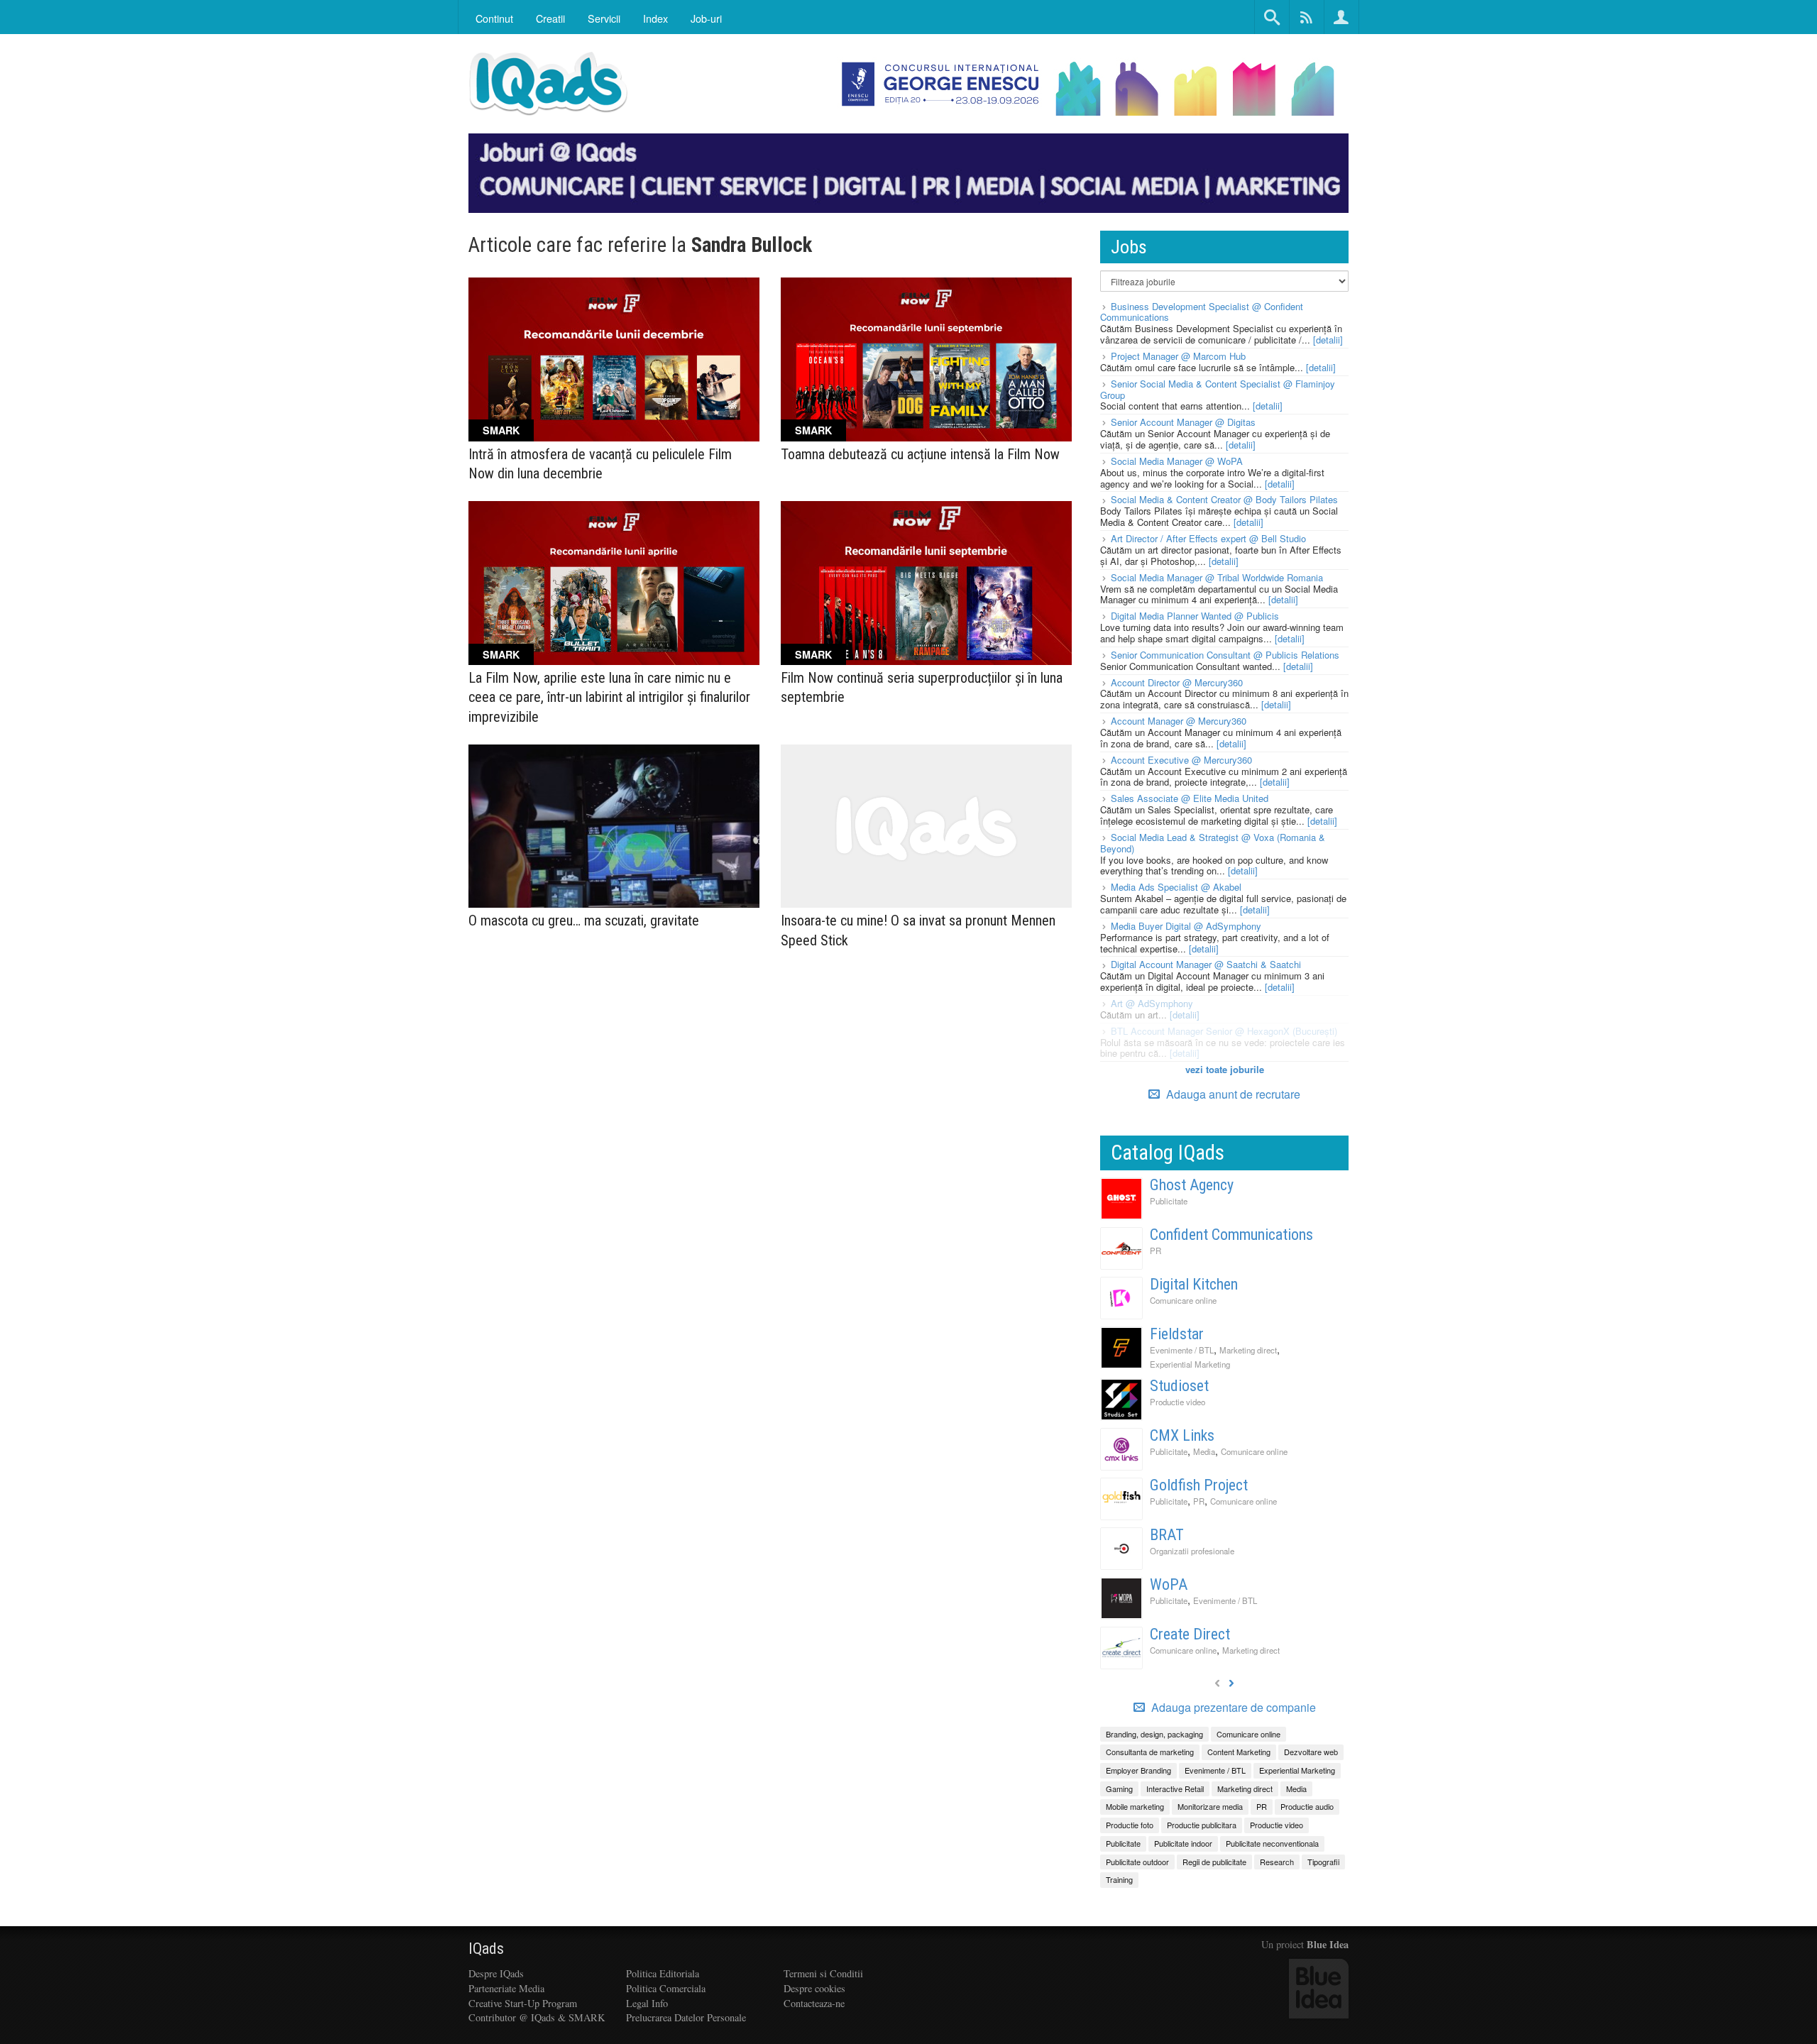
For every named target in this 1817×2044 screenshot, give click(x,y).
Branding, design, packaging (1154, 1734)
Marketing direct (1248, 1350)
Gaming (1119, 1788)
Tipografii (1323, 1862)
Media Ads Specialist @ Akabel (1176, 887)
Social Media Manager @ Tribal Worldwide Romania (1217, 577)
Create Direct (1190, 1634)
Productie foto (1130, 1825)
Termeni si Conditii (823, 1973)
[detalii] (1328, 340)
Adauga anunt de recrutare (1232, 1094)
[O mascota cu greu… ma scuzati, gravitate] (614, 826)
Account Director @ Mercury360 (1177, 682)
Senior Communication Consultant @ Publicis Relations (1225, 655)
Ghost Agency (1192, 1185)
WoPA (1169, 1584)
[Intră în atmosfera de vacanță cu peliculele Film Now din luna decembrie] (614, 359)
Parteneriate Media (506, 1988)
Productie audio (1307, 1806)
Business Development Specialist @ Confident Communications (1202, 312)
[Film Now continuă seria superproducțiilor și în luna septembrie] (926, 583)
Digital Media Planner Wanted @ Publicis (1195, 616)
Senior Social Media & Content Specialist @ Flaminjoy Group (1218, 389)
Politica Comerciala (666, 1988)
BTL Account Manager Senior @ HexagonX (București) (1224, 1031)
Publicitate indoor (1183, 1843)
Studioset (1179, 1386)
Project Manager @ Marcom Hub (1178, 356)
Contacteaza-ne (814, 2003)
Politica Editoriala (663, 1973)
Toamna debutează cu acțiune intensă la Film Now (920, 454)
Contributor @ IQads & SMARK (537, 2017)
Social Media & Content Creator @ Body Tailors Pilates (1224, 499)
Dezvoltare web (1311, 1752)
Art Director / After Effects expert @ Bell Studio (1208, 538)
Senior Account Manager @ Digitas (1183, 422)
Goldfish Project (1199, 1485)
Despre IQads (496, 1973)
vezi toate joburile (1225, 1069)
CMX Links (1182, 1435)
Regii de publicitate (1214, 1862)
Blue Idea (1328, 1944)
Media (1204, 1451)
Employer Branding (1138, 1770)
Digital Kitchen (1194, 1284)
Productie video (1178, 1402)
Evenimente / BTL (1182, 1350)
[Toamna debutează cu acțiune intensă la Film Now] (926, 359)
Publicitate (1169, 1201)
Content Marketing (1239, 1752)
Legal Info (647, 2003)
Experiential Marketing (1190, 1364)
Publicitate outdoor (1137, 1862)
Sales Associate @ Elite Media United (1190, 798)
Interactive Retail (1175, 1788)
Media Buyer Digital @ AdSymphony (1186, 926)
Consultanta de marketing (1150, 1752)
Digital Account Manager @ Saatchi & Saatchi (1206, 964)
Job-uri (706, 18)
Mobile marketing (1135, 1806)
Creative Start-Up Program (523, 2003)
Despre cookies (814, 1988)
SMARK (501, 430)
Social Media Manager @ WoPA (1177, 461)
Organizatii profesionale (1192, 1551)
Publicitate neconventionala (1272, 1843)
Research (1277, 1862)
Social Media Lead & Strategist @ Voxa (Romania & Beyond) (1213, 843)
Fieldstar (1177, 1334)
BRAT (1167, 1535)
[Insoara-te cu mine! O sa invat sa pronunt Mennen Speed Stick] (926, 826)
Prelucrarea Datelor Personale (686, 2017)
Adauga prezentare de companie (1232, 1708)
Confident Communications (1231, 1235)
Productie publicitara (1202, 1825)
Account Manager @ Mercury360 (1179, 721)
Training (1119, 1879)
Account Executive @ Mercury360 (1181, 760)
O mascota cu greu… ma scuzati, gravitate (584, 921)
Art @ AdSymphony (1152, 1003)
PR (1155, 1251)
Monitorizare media (1210, 1806)
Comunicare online (1183, 1300)
